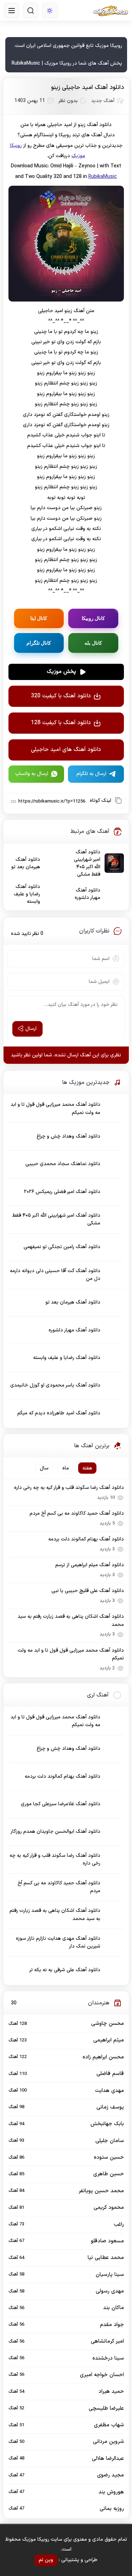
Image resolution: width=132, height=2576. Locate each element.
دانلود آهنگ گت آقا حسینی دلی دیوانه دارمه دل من (55, 1275)
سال (44, 1468)
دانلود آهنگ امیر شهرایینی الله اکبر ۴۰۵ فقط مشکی (87, 863)
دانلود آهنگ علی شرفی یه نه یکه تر (65, 1970)
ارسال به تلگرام (91, 774)
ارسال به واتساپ (32, 774)
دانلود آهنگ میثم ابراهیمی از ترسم (90, 1565)
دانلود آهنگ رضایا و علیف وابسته (27, 894)
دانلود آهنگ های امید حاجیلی (66, 750)
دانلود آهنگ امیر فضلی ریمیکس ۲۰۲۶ (62, 1192)
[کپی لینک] (118, 800)
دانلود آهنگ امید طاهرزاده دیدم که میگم (59, 1413)
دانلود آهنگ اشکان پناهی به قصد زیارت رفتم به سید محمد (71, 1620)
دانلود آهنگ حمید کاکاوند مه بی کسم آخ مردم (77, 1513)
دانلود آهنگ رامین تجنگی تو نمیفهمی (62, 1247)
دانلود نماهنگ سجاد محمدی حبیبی (63, 1164)
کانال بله (93, 643)
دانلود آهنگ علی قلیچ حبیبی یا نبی (88, 1591)
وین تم (46, 2560)
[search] (31, 11)
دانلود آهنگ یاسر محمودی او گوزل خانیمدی (55, 1385)
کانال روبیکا (93, 618)
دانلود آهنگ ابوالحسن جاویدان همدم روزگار (55, 1832)
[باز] (12, 11)
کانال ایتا (39, 618)
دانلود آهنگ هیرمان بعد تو (26, 863)
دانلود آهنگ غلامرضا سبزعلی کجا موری (61, 1804)
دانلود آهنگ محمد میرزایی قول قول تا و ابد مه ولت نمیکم (55, 1108)
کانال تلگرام (39, 643)
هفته (87, 1468)
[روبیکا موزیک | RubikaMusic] (111, 11)
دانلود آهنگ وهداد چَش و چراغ (68, 1136)
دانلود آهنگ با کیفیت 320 (61, 696)
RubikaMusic (103, 177)
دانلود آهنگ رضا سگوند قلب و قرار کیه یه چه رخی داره (69, 1488)
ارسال (31, 1029)
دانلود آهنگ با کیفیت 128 (61, 723)
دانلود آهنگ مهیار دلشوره (87, 894)
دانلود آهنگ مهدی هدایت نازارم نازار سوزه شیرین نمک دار (58, 1942)
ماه (66, 1468)
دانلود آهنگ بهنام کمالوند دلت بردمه (86, 1539)
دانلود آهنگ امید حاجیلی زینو (87, 88)
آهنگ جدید (103, 101)
